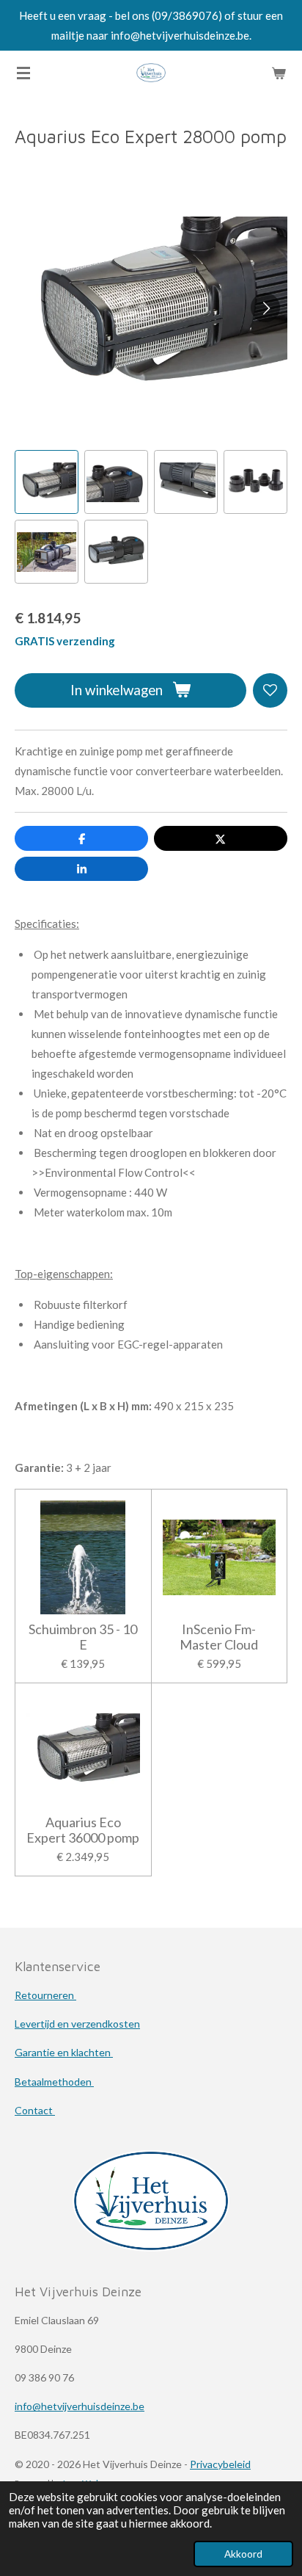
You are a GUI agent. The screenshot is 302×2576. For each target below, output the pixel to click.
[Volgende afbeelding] (265, 308)
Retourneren (45, 1995)
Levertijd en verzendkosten (77, 2024)
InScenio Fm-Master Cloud (219, 1637)
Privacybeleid (220, 2464)
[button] (47, 482)
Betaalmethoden (54, 2082)
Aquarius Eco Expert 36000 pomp (83, 1830)
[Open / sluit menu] (23, 73)
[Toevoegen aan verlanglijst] (270, 690)
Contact (35, 2110)
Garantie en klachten (64, 2052)
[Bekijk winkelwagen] (279, 73)
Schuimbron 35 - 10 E (83, 1637)
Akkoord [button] (243, 2554)
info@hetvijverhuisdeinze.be (80, 2406)
